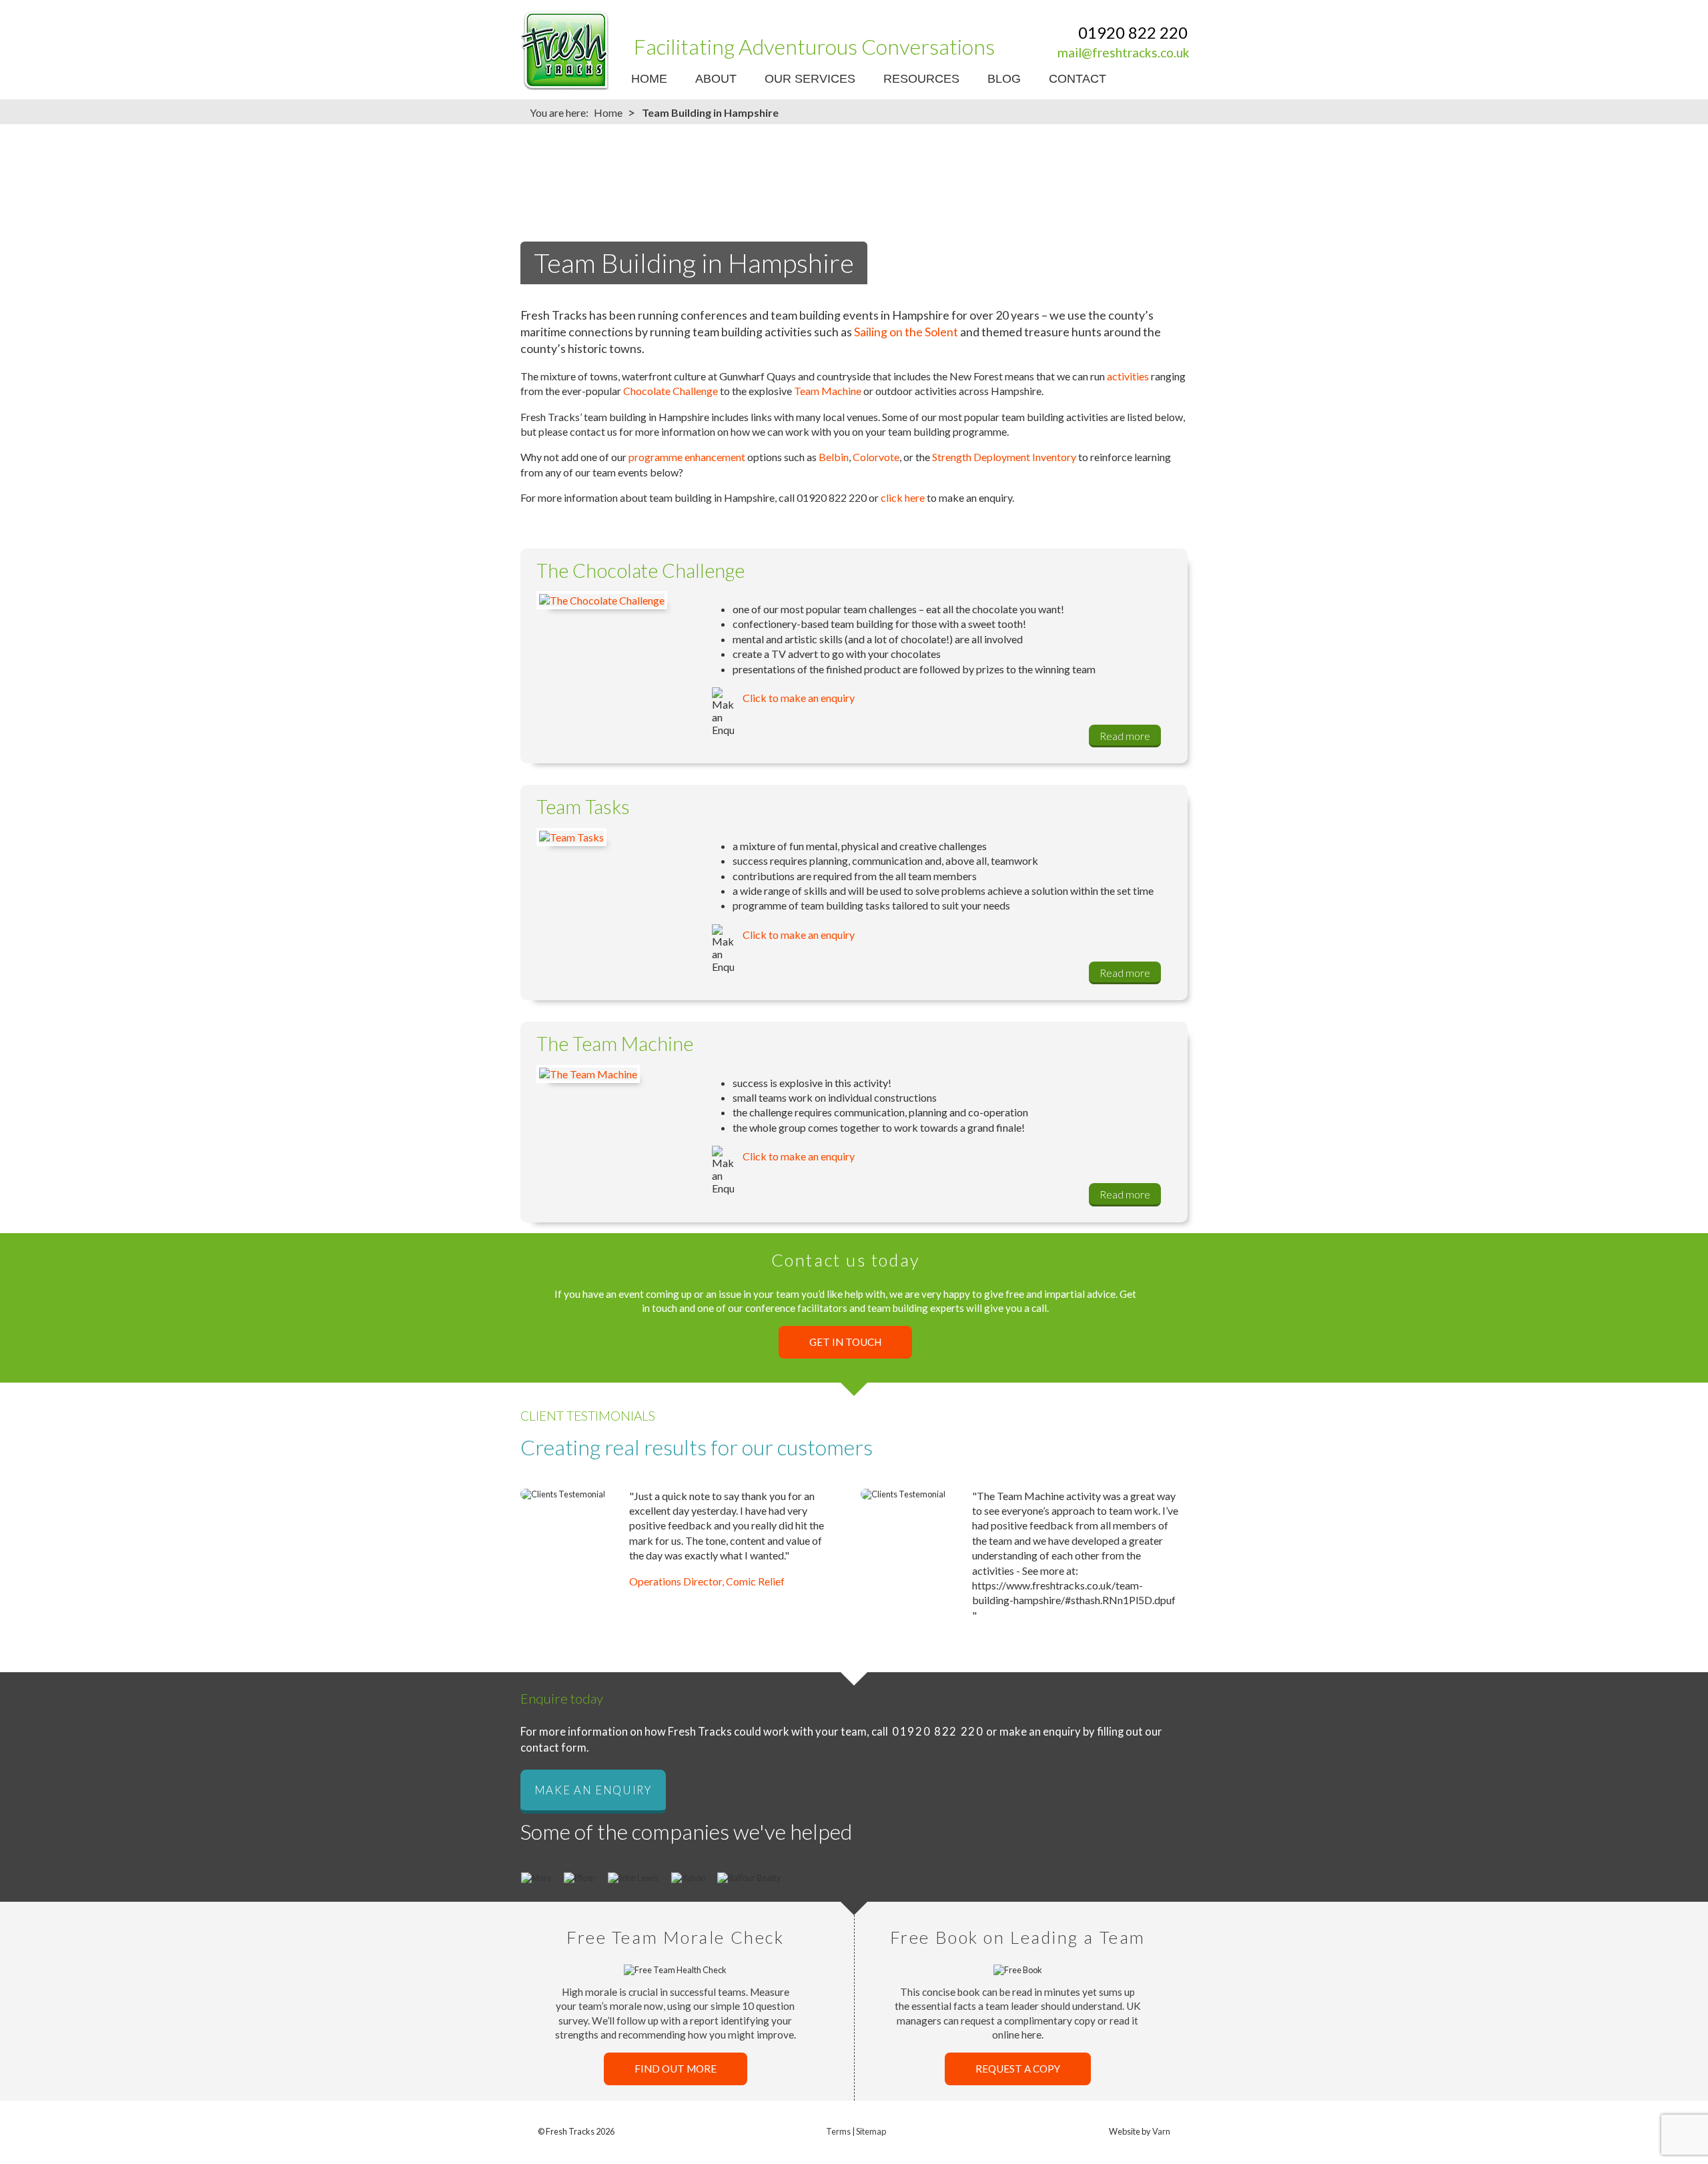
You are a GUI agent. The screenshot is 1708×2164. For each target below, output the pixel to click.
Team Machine (828, 391)
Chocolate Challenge (671, 391)
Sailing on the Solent (906, 332)
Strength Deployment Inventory (1004, 457)
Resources (921, 79)
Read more (1125, 736)
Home (649, 79)
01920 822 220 (1133, 32)
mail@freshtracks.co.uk (1124, 52)
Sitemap (871, 2131)
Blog (1004, 79)
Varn (1161, 2131)
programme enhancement (688, 457)
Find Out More (676, 2069)
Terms (838, 2131)
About (716, 79)
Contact (1078, 79)
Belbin (834, 457)
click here (903, 497)
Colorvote (876, 457)
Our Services (810, 79)
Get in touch (845, 1343)
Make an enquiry (593, 1790)
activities (1128, 376)
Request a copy (1018, 2069)
